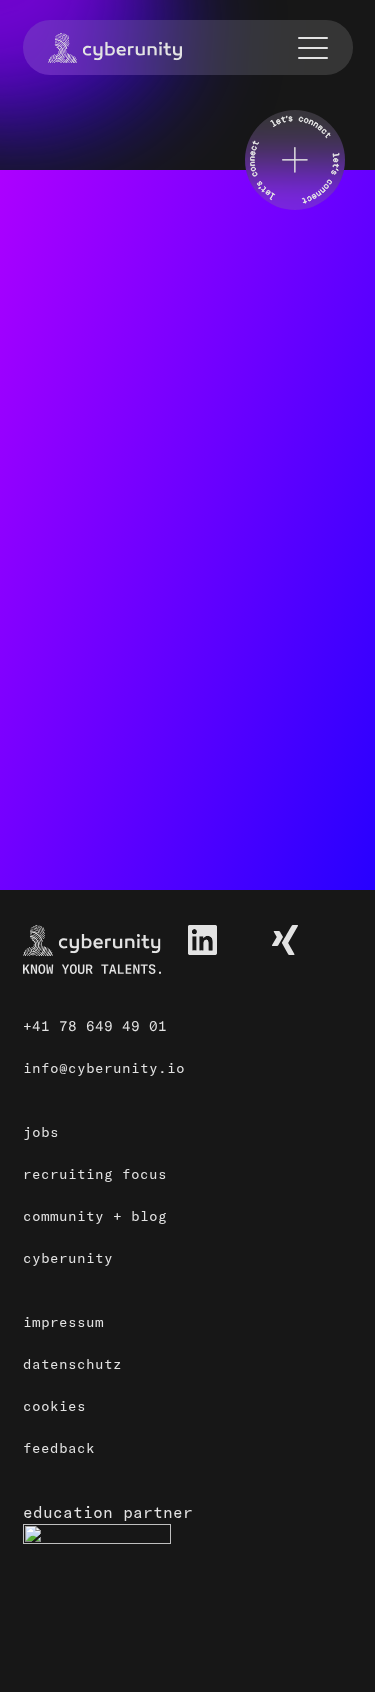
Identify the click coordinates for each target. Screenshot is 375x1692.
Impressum (63, 1322)
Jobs (41, 1132)
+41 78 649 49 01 (95, 1026)
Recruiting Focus (95, 1174)
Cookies (54, 1406)
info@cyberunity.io (104, 1068)
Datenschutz (72, 1364)
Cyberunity (68, 1258)
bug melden (95, 719)
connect (80, 815)
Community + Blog (95, 1216)
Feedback (59, 1448)
